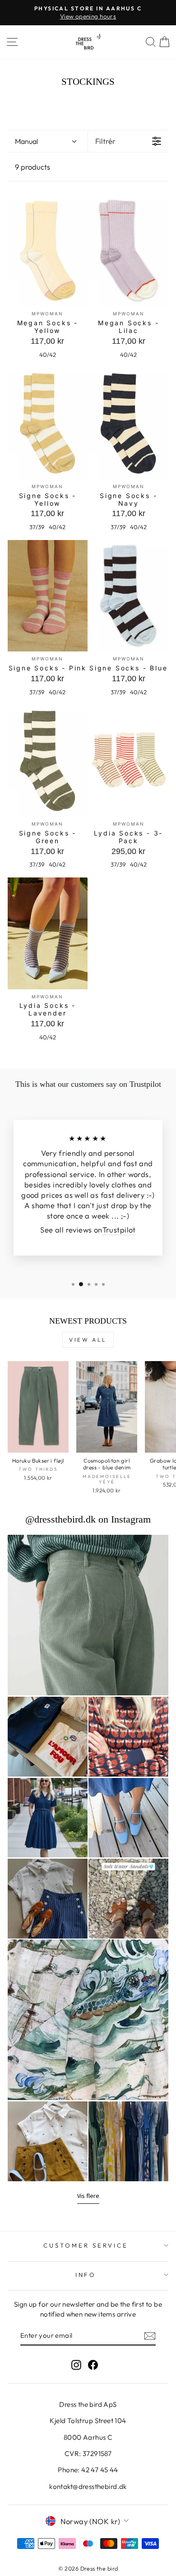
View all (88, 1340)
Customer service (86, 2245)
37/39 (37, 527)
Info (86, 2275)
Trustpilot (119, 1230)
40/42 (48, 355)
